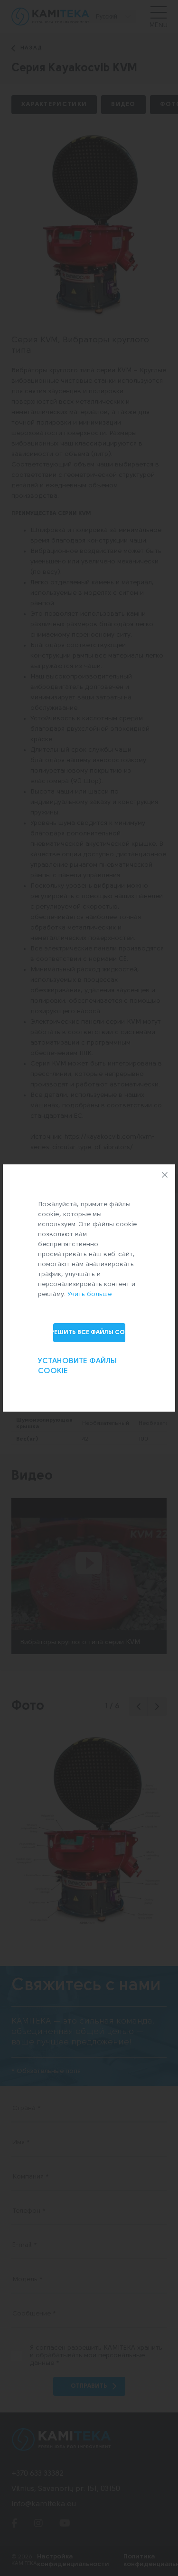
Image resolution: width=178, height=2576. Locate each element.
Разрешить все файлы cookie (89, 1332)
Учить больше (89, 1294)
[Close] (165, 1175)
